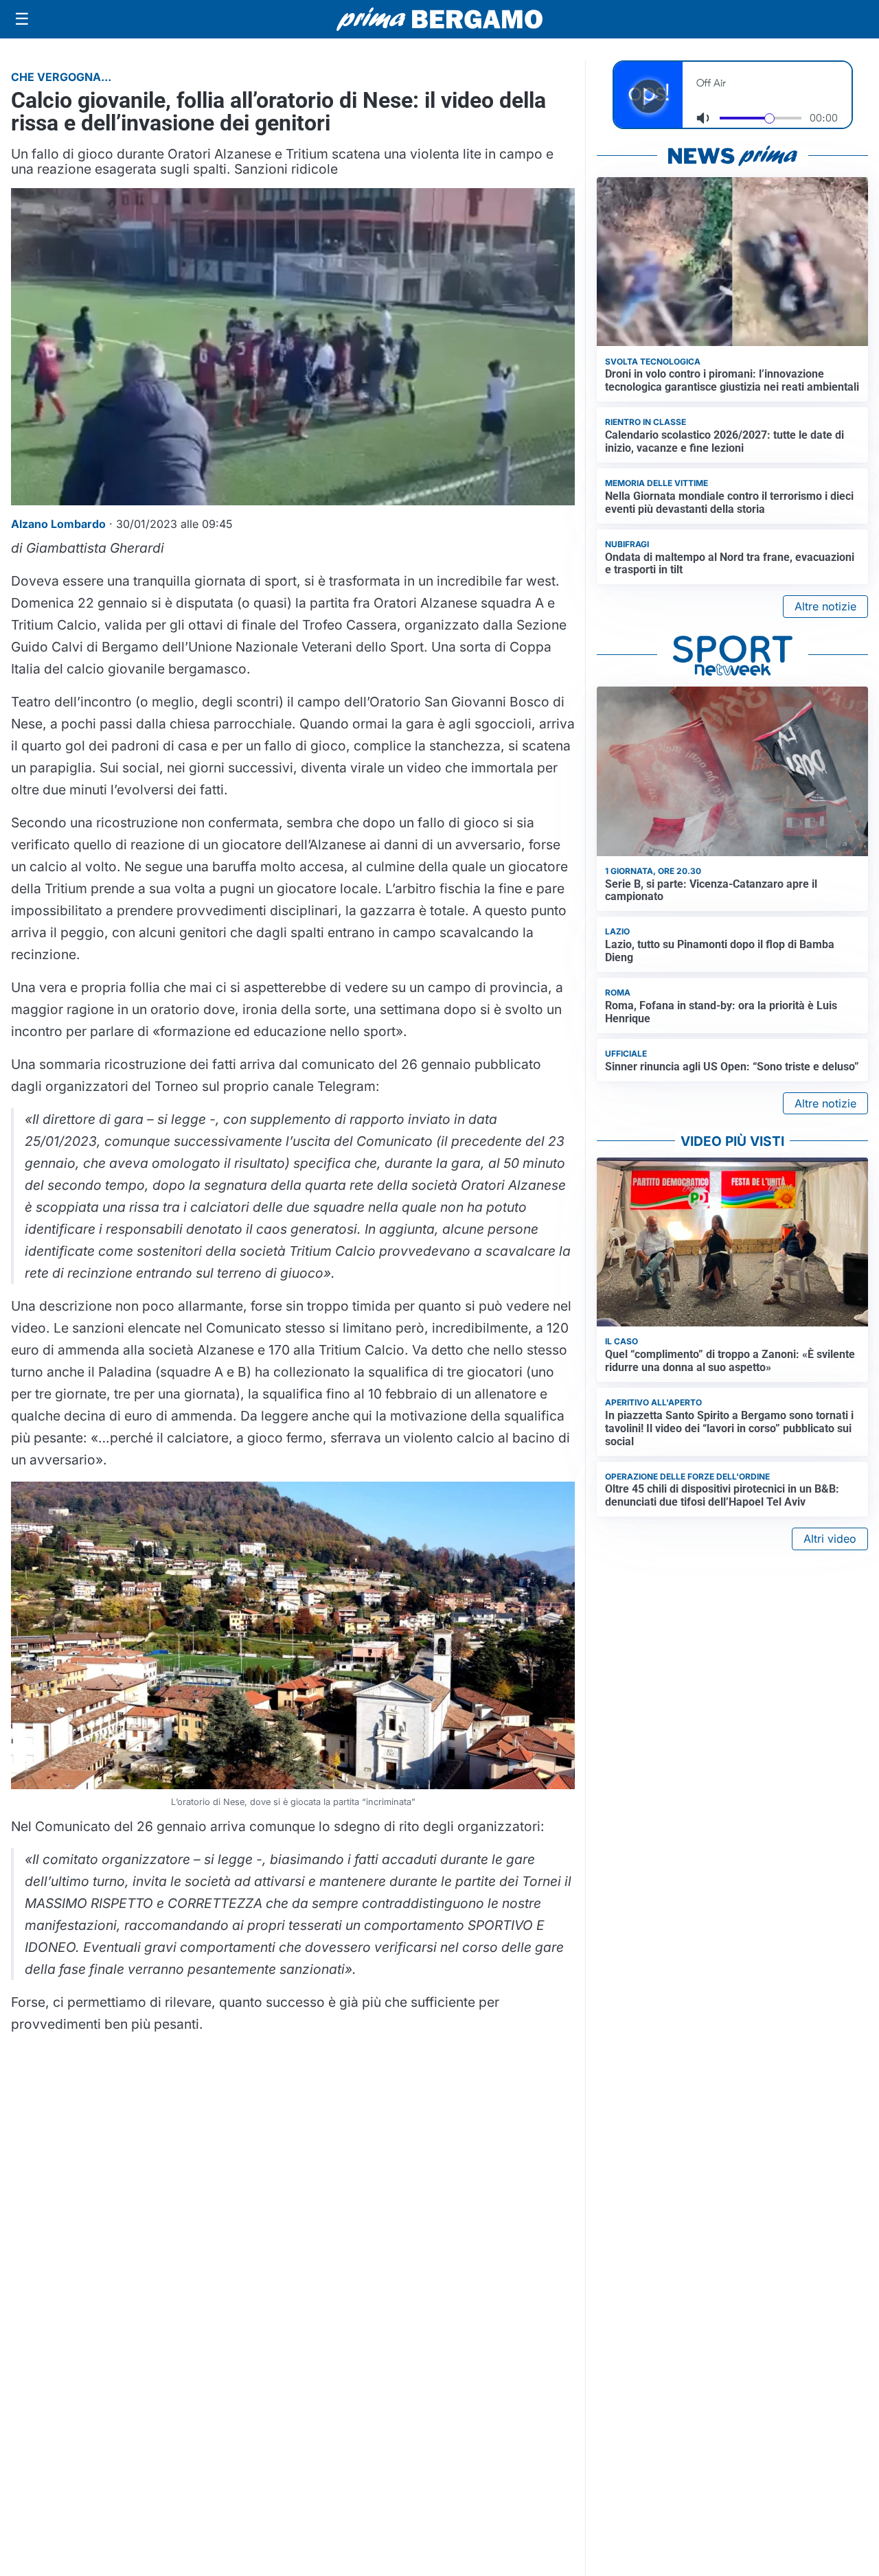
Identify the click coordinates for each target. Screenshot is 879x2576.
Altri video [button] (830, 1539)
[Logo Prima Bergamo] (439, 20)
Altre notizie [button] (825, 606)
